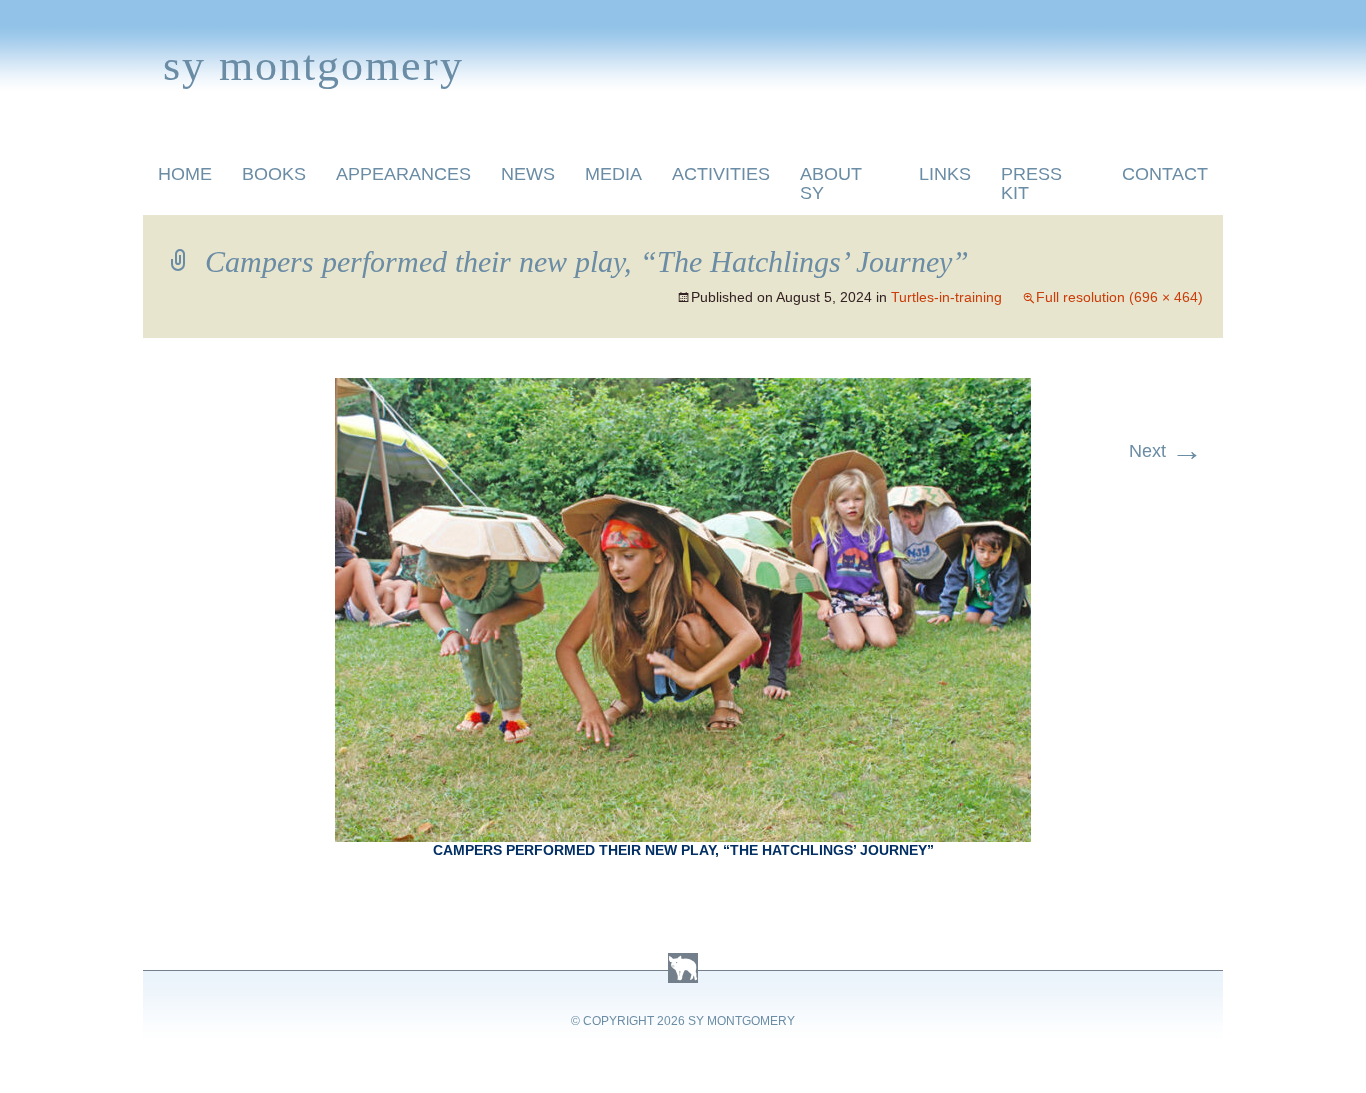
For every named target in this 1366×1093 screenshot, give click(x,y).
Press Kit (1031, 183)
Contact (1165, 174)
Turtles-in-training (946, 297)
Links (945, 174)
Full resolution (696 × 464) (1119, 297)
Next (1166, 451)
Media (613, 174)
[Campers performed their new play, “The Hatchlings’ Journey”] (683, 390)
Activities (721, 174)
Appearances (403, 174)
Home (185, 174)
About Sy (831, 183)
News (528, 174)
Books (274, 174)
